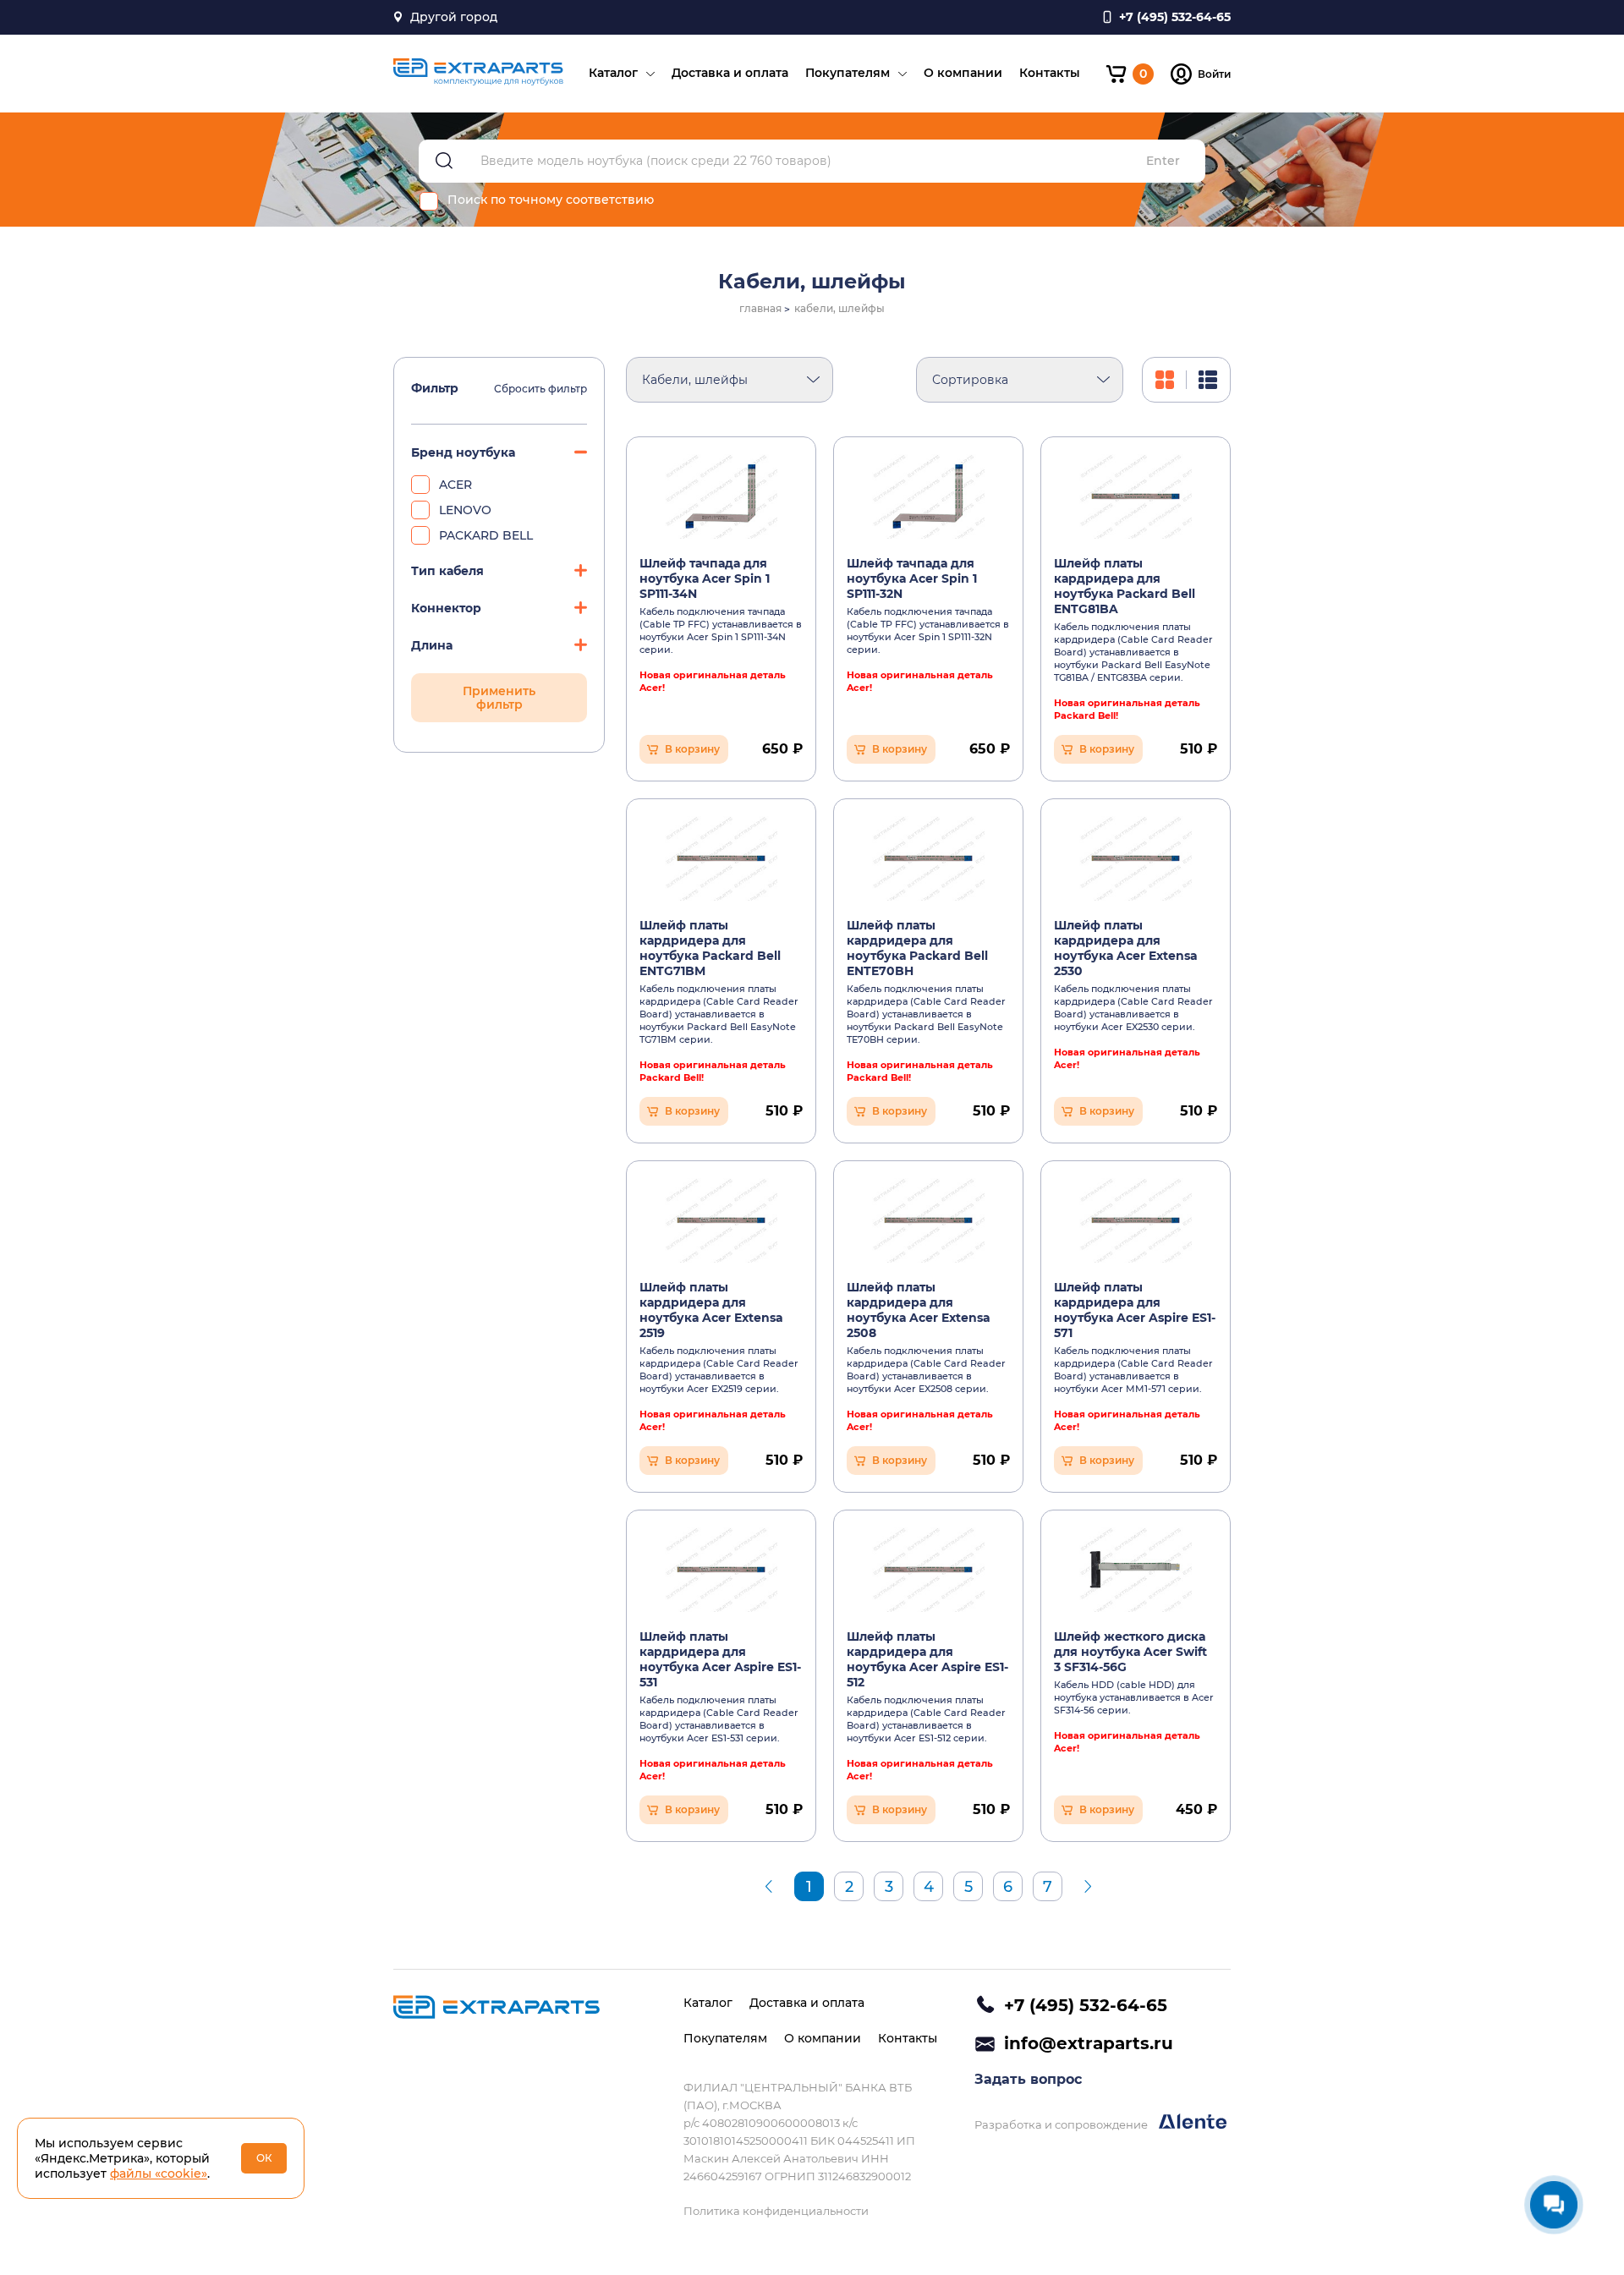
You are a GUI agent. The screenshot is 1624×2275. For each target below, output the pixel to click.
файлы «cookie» (159, 2174)
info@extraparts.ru (1089, 2043)
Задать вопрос (1028, 2079)
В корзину (692, 749)
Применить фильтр (499, 698)
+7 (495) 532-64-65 (1086, 2005)
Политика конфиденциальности (776, 2211)
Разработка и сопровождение (1062, 2124)
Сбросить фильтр (540, 389)
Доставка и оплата (730, 73)
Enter (1163, 161)
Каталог (613, 73)
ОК (264, 2158)
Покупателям (848, 73)
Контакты (1050, 73)
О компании (963, 73)
